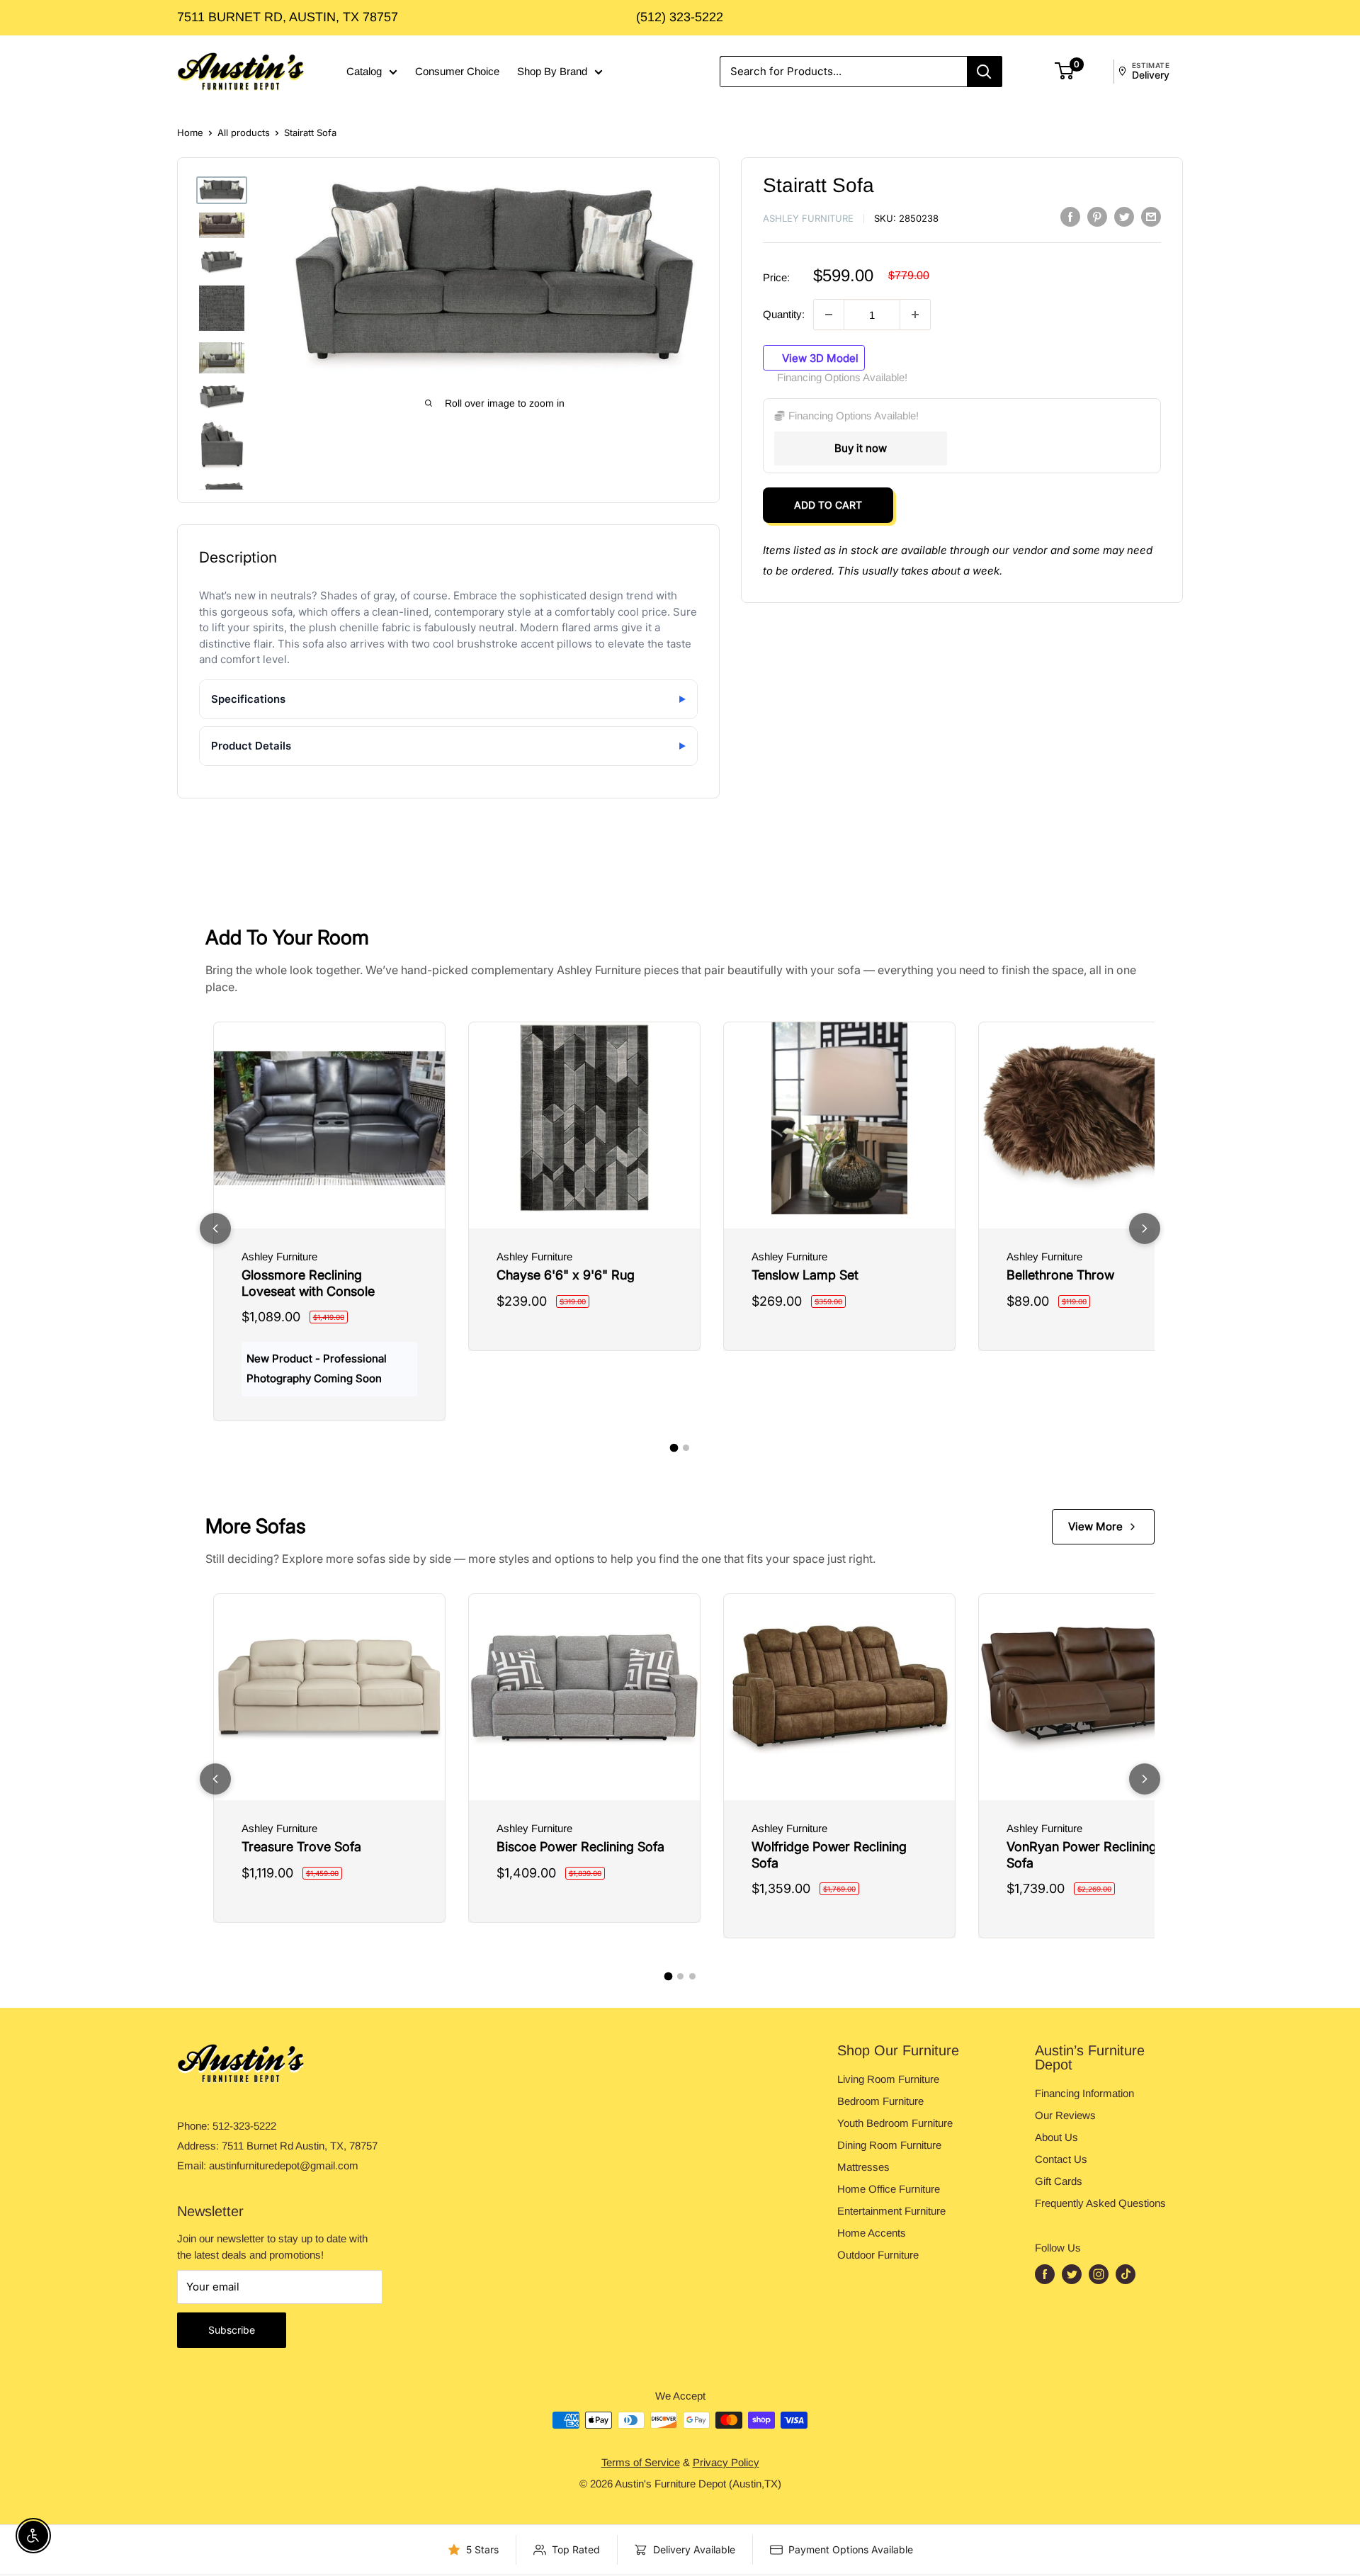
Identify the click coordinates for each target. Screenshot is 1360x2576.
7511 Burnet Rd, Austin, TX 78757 (288, 17)
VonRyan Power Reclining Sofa (1082, 1855)
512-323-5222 (244, 2126)
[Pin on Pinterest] (1097, 216)
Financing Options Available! (842, 377)
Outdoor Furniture (878, 2255)
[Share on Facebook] (1070, 216)
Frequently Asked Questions (1100, 2203)
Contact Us (1061, 2159)
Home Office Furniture (889, 2189)
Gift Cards (1059, 2181)
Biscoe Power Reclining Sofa (580, 1847)
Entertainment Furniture (891, 2211)
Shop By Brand (552, 71)
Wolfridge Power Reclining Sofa (829, 1855)
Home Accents (872, 2233)
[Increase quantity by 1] (915, 315)
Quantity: (784, 314)
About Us (1056, 2137)
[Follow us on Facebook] (1045, 2274)
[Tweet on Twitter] (1124, 216)
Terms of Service (641, 2462)
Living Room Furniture (888, 2079)
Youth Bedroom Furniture (895, 2123)
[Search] (985, 72)
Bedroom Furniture (880, 2101)
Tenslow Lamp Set (805, 1275)
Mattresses (863, 2167)
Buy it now (861, 448)
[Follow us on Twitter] (1072, 2274)
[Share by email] (1151, 216)
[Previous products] (215, 1228)
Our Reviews (1065, 2115)
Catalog (364, 71)
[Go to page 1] (674, 1447)
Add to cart (828, 505)
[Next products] (1145, 1228)
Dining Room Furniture (889, 2145)
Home (190, 132)
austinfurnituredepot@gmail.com (284, 2165)
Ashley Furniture (808, 218)
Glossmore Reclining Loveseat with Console (308, 1283)
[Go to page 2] (686, 1448)
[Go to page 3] (692, 1976)
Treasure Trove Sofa (301, 1847)
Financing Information (1084, 2093)
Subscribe (232, 2330)
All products (244, 132)
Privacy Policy (726, 2462)
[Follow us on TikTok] (1126, 2274)
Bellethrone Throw (1060, 1275)
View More (1095, 1526)
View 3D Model (819, 357)
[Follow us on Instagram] (1099, 2274)
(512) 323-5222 (680, 17)
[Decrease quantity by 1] (829, 315)
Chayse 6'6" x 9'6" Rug (566, 1275)
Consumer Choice (457, 71)
